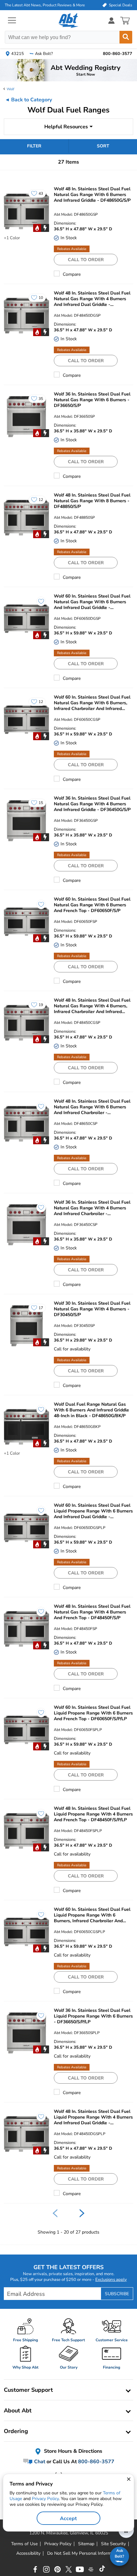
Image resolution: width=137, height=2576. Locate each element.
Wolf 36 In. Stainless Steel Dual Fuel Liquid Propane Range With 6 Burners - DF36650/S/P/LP (93, 2016)
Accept (68, 2519)
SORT (103, 146)
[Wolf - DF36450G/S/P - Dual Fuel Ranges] (26, 821)
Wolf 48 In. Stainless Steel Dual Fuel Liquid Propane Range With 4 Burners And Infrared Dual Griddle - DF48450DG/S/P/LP (93, 2117)
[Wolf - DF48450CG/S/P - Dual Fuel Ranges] (26, 1023)
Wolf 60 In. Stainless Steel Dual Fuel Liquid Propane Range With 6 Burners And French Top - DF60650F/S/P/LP (93, 1713)
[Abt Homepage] (69, 21)
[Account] (112, 20)
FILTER (34, 146)
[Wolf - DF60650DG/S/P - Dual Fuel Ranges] (26, 619)
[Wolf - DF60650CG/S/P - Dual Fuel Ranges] (26, 720)
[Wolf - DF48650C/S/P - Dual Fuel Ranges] (26, 1124)
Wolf (11, 89)
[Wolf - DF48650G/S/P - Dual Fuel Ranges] (26, 211)
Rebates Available (72, 249)
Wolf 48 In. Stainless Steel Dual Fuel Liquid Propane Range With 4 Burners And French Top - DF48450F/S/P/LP (93, 1814)
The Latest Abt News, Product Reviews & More (45, 5)
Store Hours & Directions (72, 2451)
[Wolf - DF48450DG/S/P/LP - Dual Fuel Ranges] (26, 2134)
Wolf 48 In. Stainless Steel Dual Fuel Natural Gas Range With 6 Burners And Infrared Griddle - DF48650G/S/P (92, 195)
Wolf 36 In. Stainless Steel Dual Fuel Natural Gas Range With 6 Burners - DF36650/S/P (92, 400)
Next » (82, 2213)
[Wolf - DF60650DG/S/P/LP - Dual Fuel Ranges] (26, 1528)
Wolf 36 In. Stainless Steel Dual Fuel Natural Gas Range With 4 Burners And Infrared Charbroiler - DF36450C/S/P (92, 1208)
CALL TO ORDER (86, 260)
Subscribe (117, 2294)
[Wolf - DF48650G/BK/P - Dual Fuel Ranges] (26, 1427)
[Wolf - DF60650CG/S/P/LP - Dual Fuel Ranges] (26, 1932)
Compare (72, 274)
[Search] (126, 37)
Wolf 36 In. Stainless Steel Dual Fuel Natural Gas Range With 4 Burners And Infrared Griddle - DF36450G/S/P (92, 804)
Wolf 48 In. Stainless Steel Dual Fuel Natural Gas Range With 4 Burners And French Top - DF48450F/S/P (92, 1612)
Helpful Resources (66, 127)
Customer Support (28, 2390)
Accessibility (28, 2553)
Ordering (16, 2431)
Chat (39, 2462)
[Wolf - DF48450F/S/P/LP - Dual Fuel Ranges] (26, 1831)
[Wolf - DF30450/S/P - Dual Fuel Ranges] (26, 1326)
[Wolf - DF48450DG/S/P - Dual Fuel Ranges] (26, 316)
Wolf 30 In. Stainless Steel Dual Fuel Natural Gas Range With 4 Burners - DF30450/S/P (92, 1309)
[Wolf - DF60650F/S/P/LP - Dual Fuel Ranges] (26, 1730)
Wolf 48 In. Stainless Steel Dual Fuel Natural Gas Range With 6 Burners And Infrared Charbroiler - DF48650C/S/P (92, 1107)
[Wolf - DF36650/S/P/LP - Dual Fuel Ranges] (26, 2033)
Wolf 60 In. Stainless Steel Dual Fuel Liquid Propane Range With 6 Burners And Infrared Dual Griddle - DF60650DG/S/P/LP (93, 1511)
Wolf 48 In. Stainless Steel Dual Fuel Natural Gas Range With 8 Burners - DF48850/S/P (92, 501)
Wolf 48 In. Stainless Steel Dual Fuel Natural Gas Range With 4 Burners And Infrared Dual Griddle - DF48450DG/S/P (92, 299)
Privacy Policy (45, 2499)
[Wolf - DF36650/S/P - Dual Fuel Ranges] (26, 417)
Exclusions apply (111, 2280)
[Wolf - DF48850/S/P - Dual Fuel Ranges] (26, 518)
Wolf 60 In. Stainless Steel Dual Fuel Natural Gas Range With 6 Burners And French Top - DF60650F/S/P (92, 905)
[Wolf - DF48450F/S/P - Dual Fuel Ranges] (26, 1629)
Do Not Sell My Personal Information (84, 2553)
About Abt (18, 2410)
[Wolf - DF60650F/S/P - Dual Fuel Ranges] (26, 922)
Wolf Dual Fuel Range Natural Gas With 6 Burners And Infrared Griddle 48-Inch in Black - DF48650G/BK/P (91, 1410)
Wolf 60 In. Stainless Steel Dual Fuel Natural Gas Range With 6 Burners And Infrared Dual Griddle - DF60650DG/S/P (92, 602)
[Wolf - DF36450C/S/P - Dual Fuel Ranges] (26, 1225)
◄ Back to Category (28, 100)
